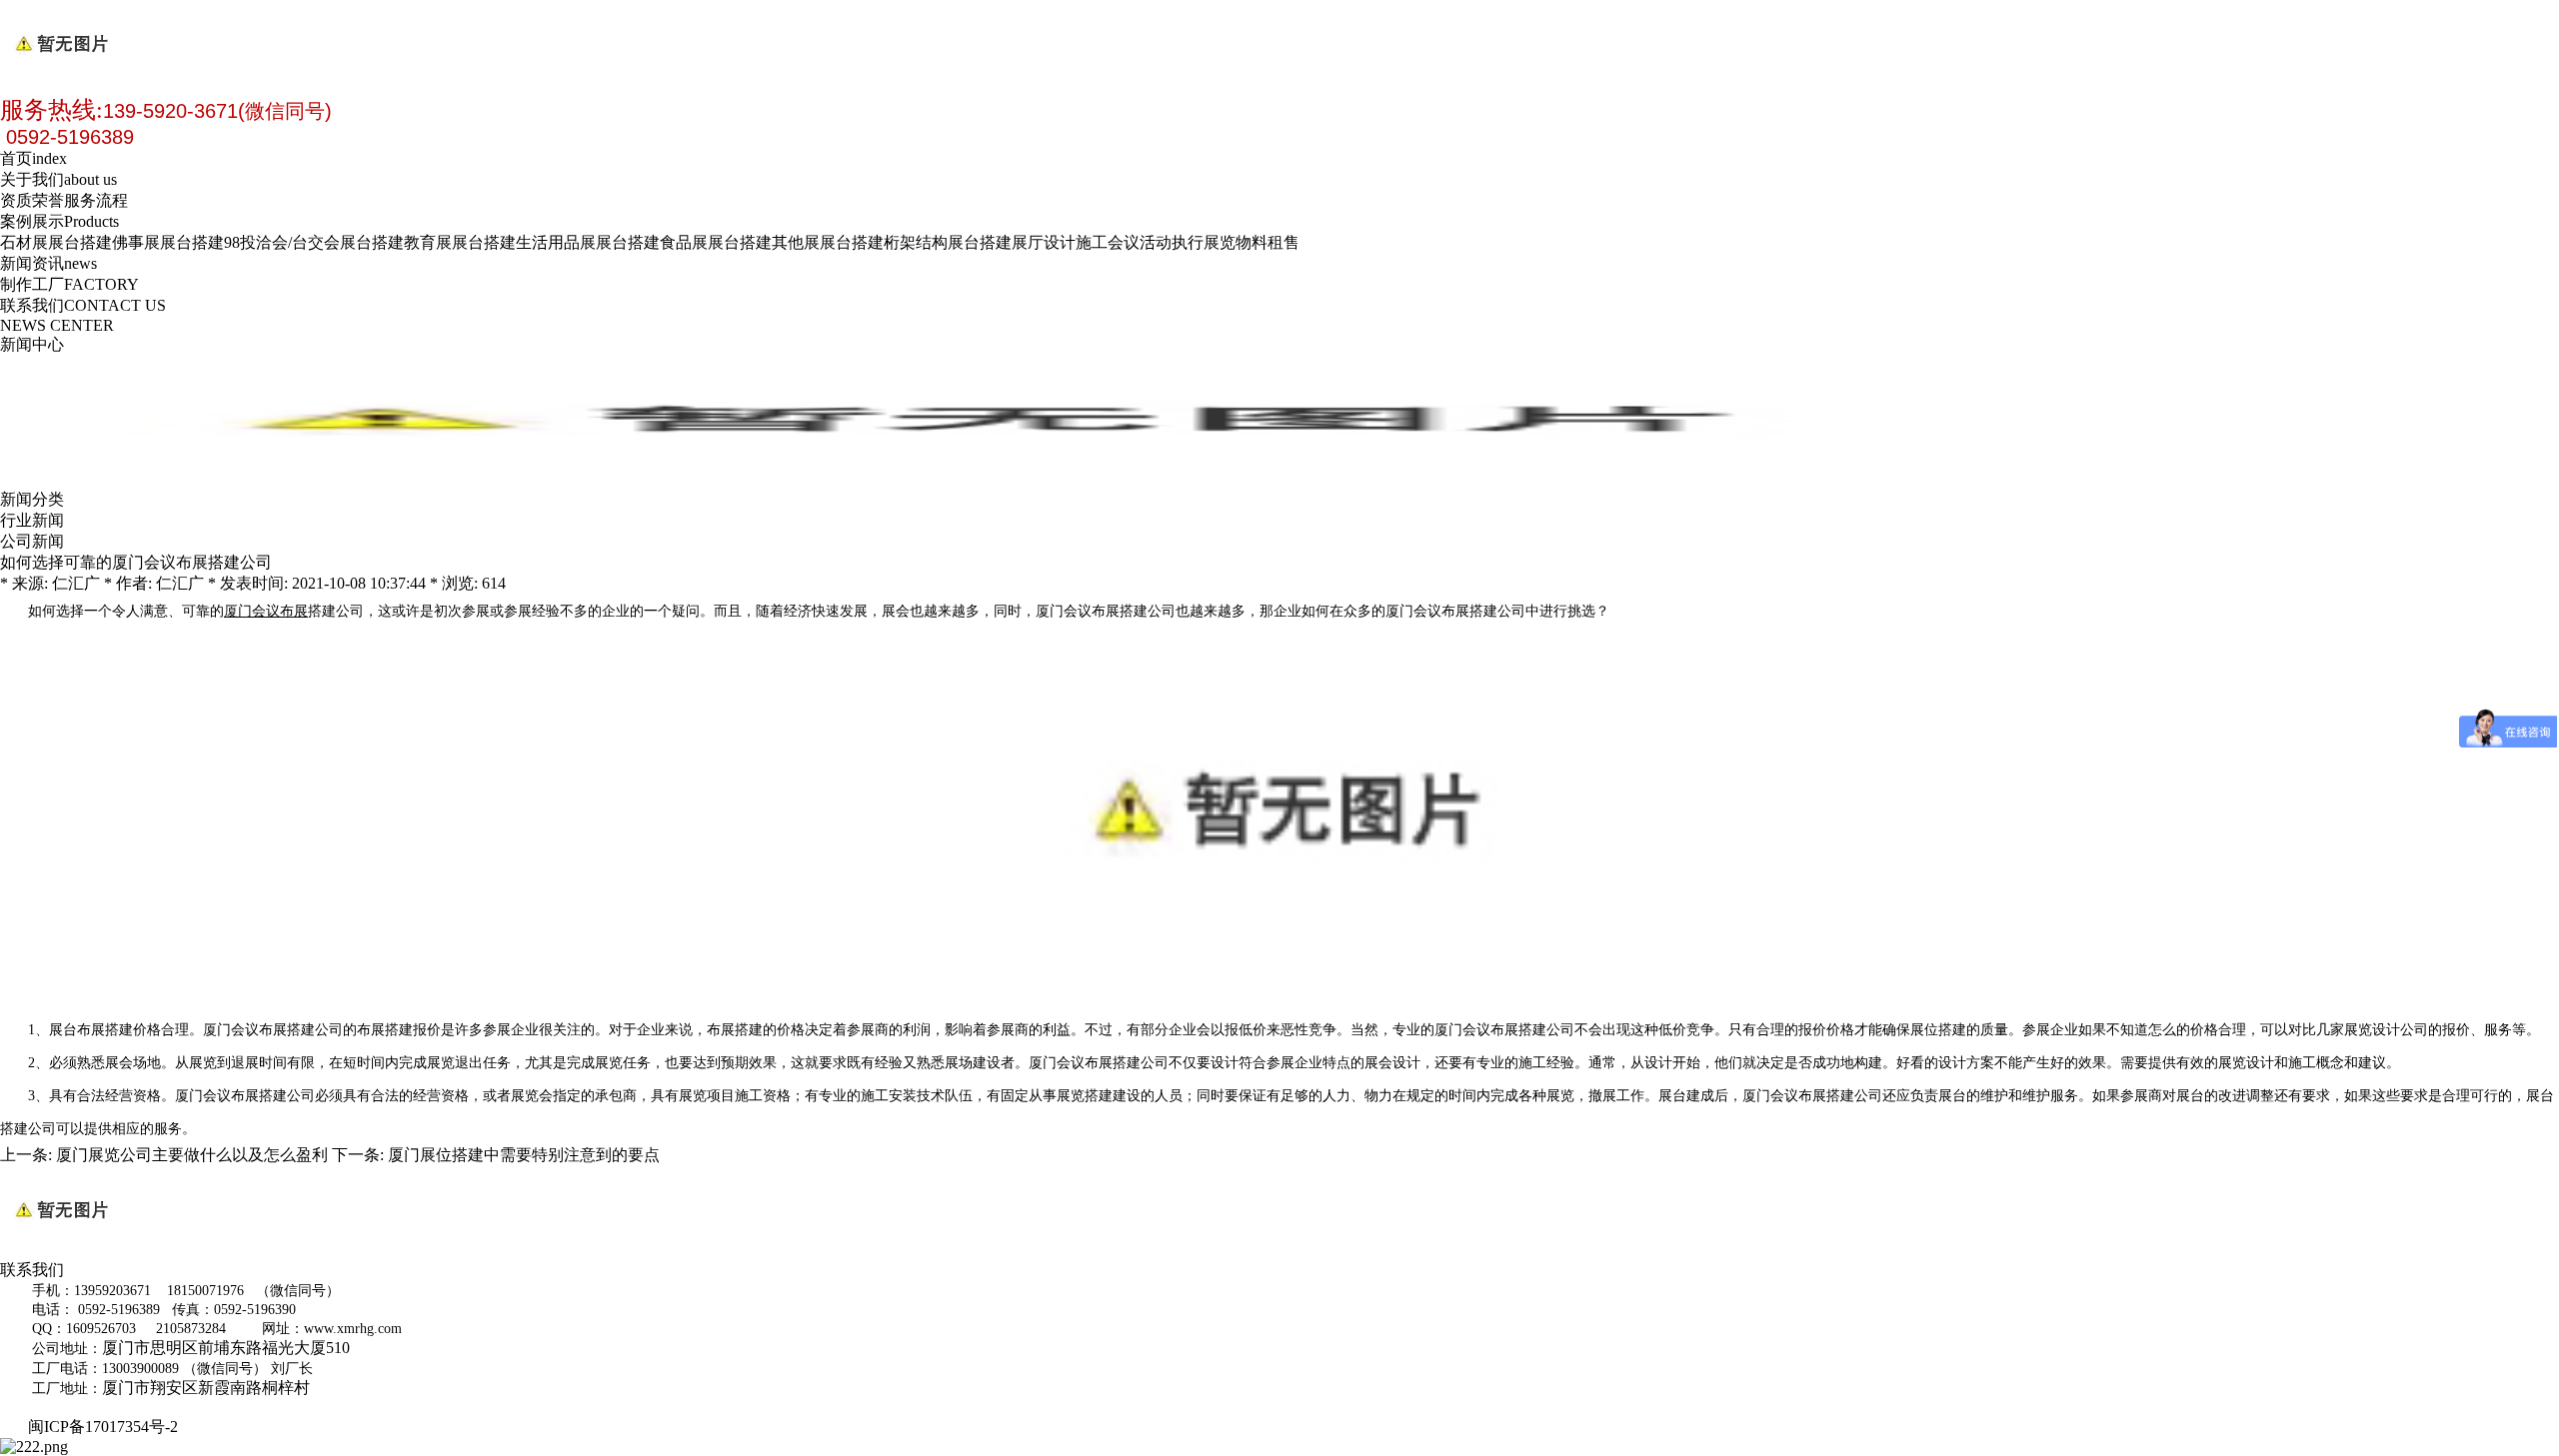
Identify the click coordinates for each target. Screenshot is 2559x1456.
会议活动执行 (1156, 242)
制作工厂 (69, 284)
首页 (33, 158)
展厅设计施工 (1060, 242)
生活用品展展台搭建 (588, 242)
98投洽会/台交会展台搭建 (314, 242)
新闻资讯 (48, 263)
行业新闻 (32, 520)
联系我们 (83, 305)
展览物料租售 (1252, 242)
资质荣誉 (32, 200)
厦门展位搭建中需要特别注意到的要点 (524, 1155)
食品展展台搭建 (716, 242)
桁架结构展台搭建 (948, 242)
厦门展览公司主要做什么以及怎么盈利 (192, 1155)
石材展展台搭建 (56, 242)
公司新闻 (32, 541)
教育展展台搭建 (460, 242)
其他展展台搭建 (828, 242)
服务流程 (96, 200)
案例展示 (59, 221)
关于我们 (58, 179)
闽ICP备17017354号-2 (107, 1427)
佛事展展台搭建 (168, 242)
